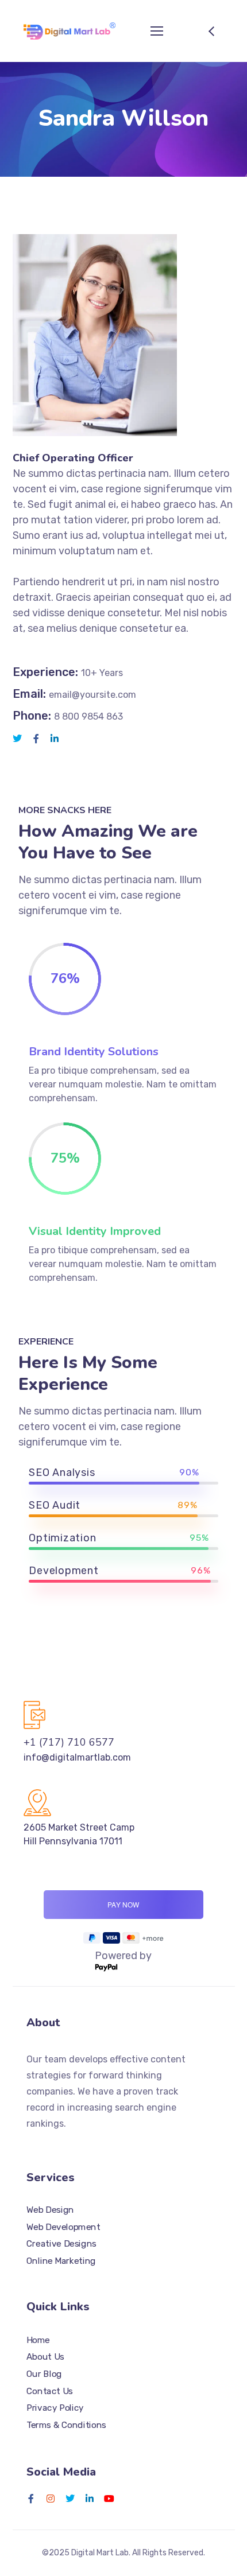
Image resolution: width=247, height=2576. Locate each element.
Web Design (50, 2209)
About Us (45, 2357)
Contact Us (50, 2391)
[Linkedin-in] (90, 2499)
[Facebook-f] (31, 2499)
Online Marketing (61, 2260)
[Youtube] (109, 2499)
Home (38, 2340)
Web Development (63, 2227)
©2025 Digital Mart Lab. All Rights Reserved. (123, 2553)
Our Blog (44, 2374)
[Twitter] (70, 2499)
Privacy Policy (55, 2408)
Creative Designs (61, 2244)
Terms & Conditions (66, 2425)
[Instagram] (51, 2499)
